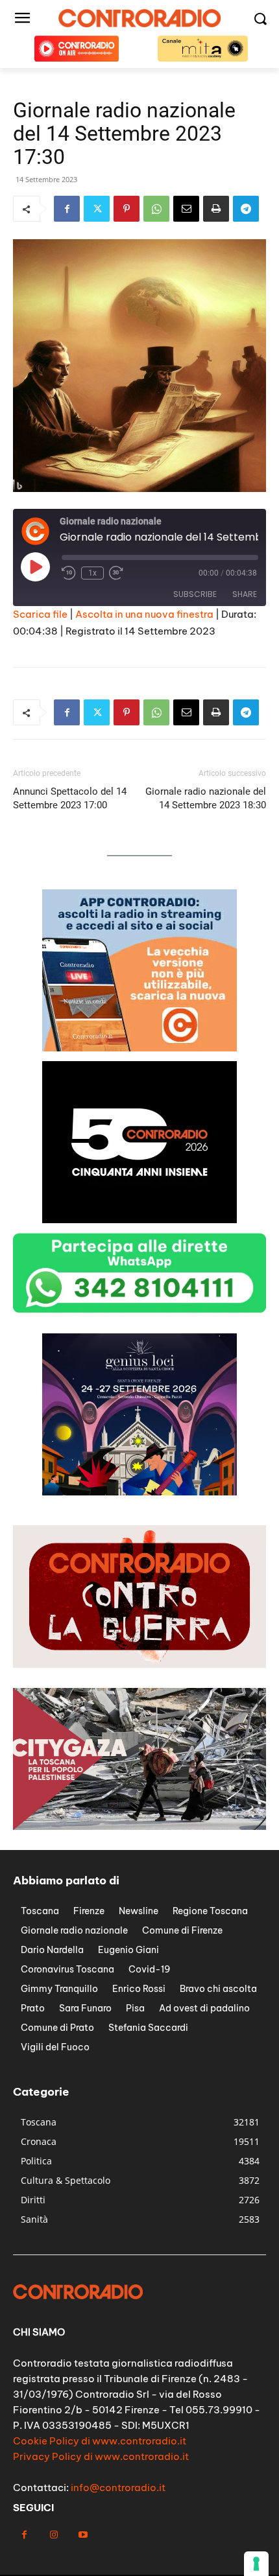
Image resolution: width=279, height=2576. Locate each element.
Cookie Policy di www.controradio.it (100, 2441)
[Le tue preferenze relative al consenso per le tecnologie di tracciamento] (256, 2564)
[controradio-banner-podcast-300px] (139, 1492)
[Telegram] (246, 209)
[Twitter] (97, 209)
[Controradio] (139, 18)
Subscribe (195, 594)
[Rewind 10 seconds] (69, 573)
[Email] (186, 209)
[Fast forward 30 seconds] (116, 573)
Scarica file (40, 614)
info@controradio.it (118, 2488)
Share (245, 594)
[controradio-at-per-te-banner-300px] (139, 1048)
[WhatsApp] (156, 209)
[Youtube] (83, 2535)
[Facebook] (67, 209)
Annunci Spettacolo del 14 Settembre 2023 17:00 (70, 798)
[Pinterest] (127, 209)
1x (92, 573)
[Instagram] (54, 2535)
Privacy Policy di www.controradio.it (101, 2456)
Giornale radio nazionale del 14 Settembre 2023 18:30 (206, 798)
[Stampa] (216, 209)
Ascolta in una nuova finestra (144, 614)
